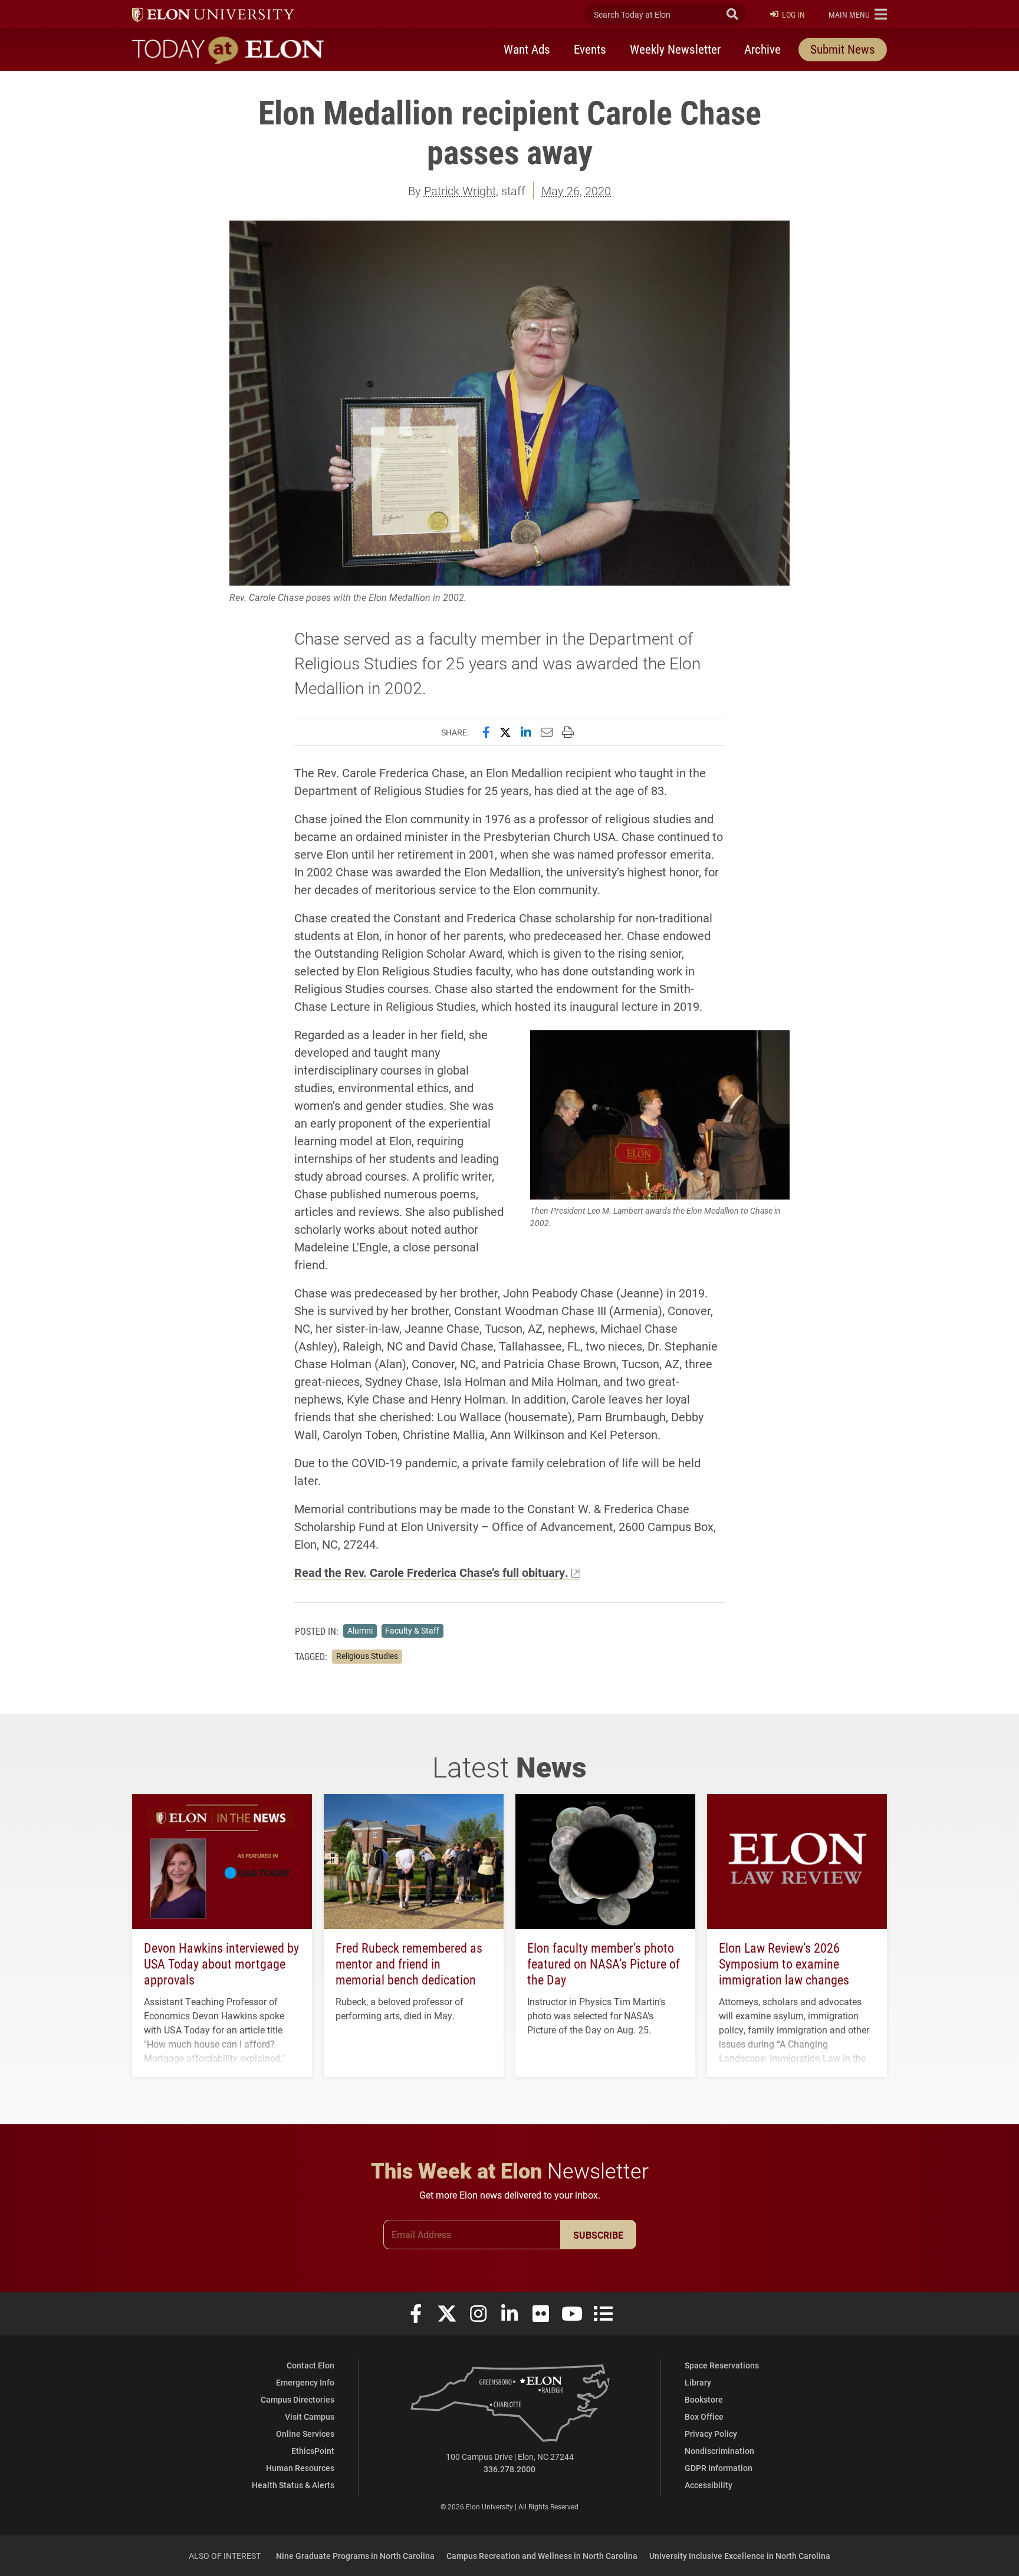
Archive (762, 49)
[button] (858, 14)
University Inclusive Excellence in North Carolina (740, 2556)
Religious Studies (367, 1656)
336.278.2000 (509, 2469)
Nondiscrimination (719, 2451)
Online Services (305, 2434)
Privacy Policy (711, 2434)
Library (698, 2382)
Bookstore (704, 2399)
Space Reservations (722, 2365)
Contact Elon (310, 2365)
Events (590, 49)
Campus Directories (298, 2399)
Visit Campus (310, 2416)
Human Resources (300, 2468)
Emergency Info (305, 2382)
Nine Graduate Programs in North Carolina (355, 2556)
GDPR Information (719, 2468)
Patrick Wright (460, 190)
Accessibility (709, 2485)
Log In (793, 14)
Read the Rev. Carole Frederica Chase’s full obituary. (431, 1572)
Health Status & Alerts (293, 2485)
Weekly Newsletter (675, 49)
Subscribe (598, 2235)
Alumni (360, 1631)
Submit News (843, 49)
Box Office (704, 2416)
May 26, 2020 (576, 190)
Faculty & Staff (412, 1631)
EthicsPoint (313, 2451)
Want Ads (527, 49)
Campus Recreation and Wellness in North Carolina (542, 2556)
